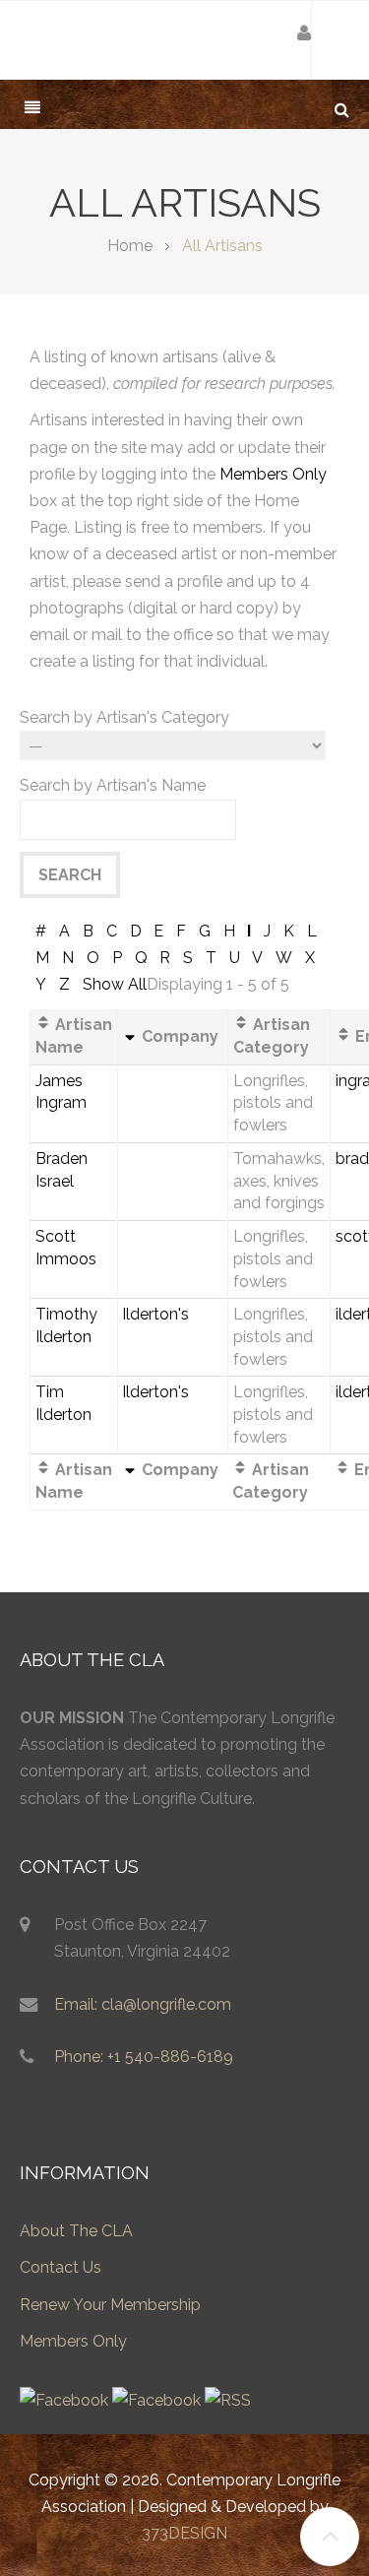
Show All (115, 984)
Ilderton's (155, 1314)
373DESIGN (184, 2533)
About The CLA (76, 2231)
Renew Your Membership (110, 2305)
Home (130, 246)
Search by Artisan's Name (113, 785)
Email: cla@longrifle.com (143, 2004)
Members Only (273, 474)
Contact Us (61, 2267)
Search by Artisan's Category (124, 717)
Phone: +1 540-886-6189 (144, 2057)
